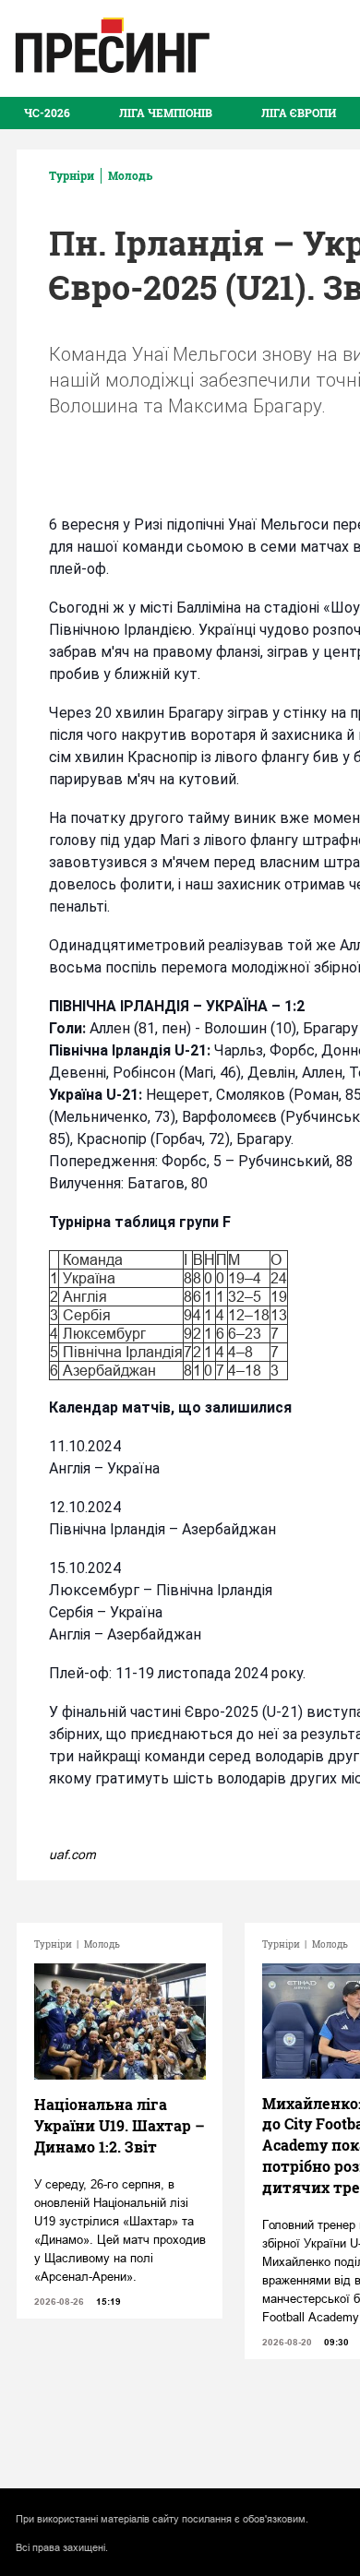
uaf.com (72, 1854)
